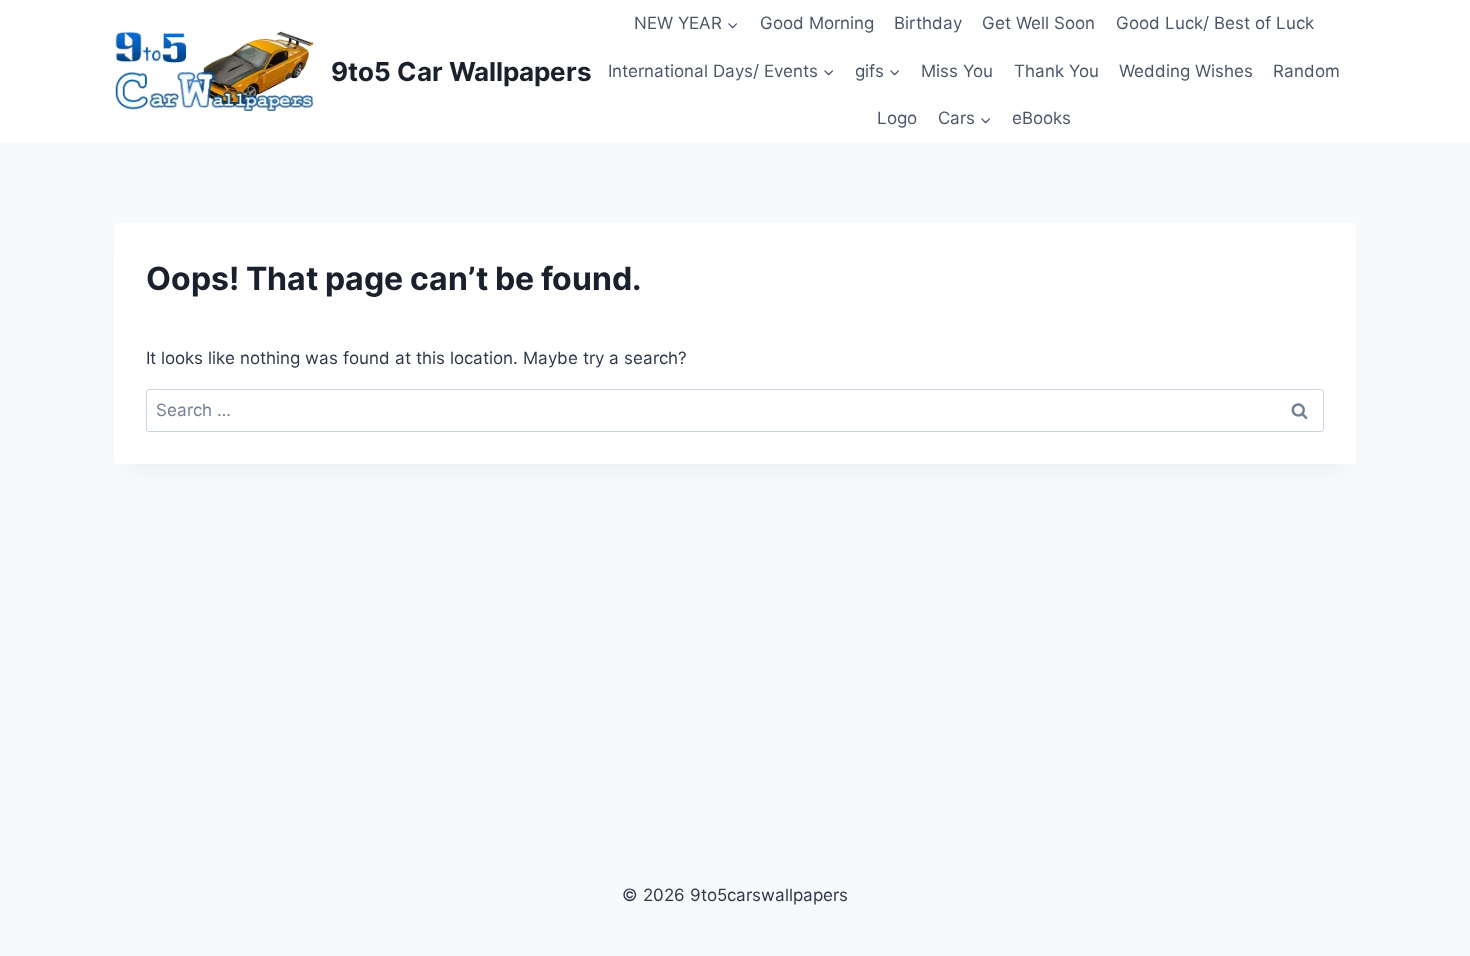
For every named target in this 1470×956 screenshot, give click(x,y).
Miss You (957, 71)
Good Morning (817, 23)
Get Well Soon (1038, 23)
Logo (897, 118)
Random (1306, 71)
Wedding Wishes (1186, 71)
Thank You (1056, 71)
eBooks (1041, 118)
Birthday (928, 23)
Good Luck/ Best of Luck (1215, 23)
